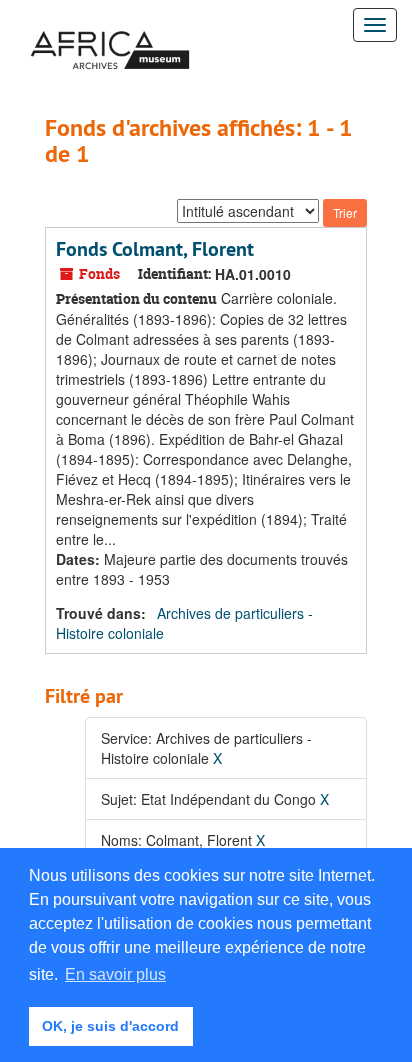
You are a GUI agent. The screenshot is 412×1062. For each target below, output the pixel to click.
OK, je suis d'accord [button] (110, 1026)
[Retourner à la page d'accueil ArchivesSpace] (110, 25)
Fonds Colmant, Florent (155, 249)
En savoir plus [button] (115, 974)
